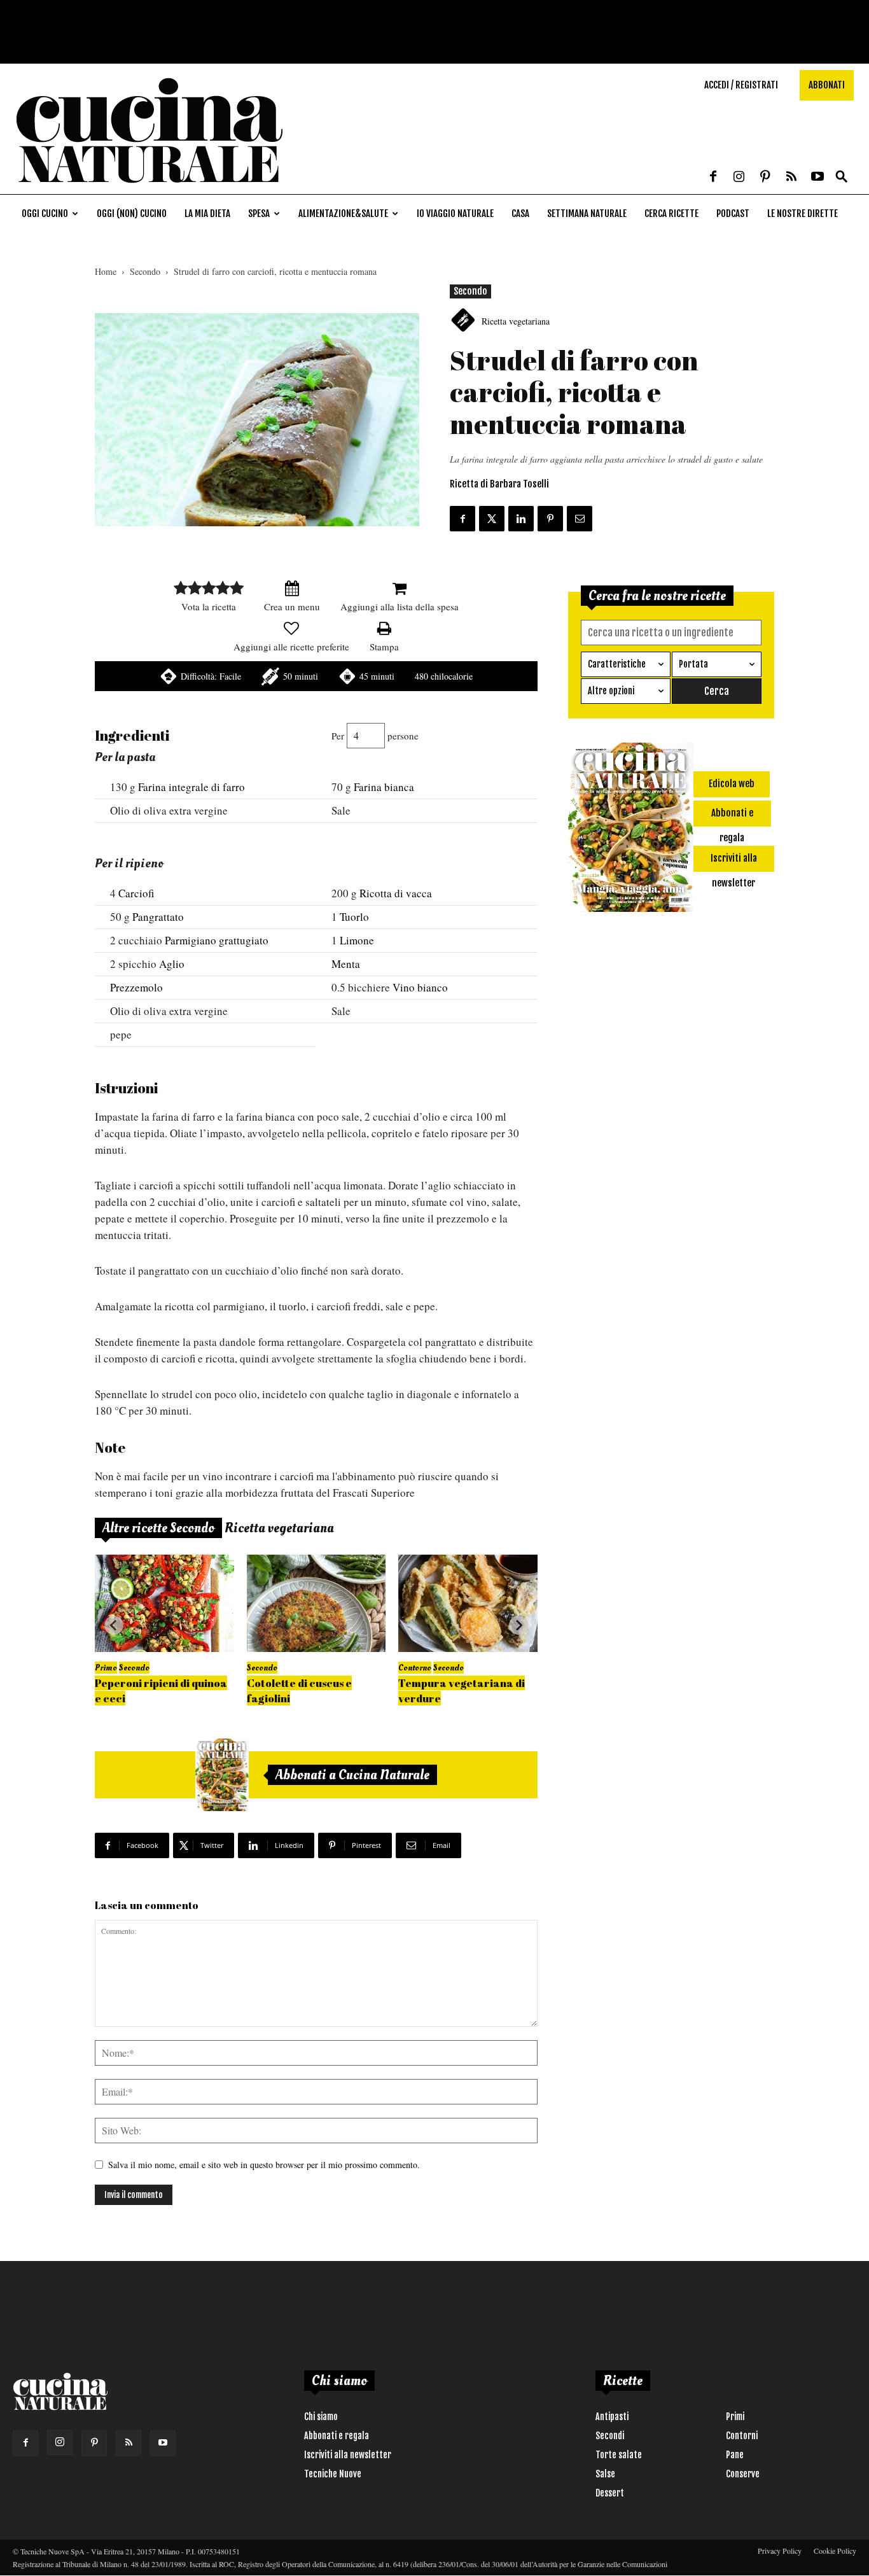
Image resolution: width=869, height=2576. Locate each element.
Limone (357, 940)
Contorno (415, 1668)
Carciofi (136, 893)
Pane (735, 2455)
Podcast (733, 213)
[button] (842, 177)
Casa (520, 213)
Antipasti (612, 2417)
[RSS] (791, 178)
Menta (346, 964)
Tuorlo (354, 917)
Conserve (743, 2474)
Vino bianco (420, 987)
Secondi (610, 2436)
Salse (605, 2474)
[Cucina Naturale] (149, 187)
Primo (106, 1668)
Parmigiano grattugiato (217, 940)
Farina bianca (384, 787)
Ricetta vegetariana (516, 321)
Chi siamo (321, 2417)
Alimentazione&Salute (343, 213)
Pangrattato (158, 917)
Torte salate (619, 2455)
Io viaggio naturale (455, 213)
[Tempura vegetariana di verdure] (468, 1603)
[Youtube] (817, 178)
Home (106, 271)
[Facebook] (713, 178)
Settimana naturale (587, 213)
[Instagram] (739, 178)
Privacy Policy (780, 2551)
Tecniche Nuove (333, 2474)
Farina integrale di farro (191, 787)
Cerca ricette (671, 213)
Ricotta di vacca (396, 893)
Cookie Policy (835, 2551)
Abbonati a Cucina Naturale (352, 1775)
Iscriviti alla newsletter (348, 2455)
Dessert (610, 2493)
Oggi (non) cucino (132, 213)
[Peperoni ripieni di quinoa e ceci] (164, 1603)
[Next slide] (518, 1625)
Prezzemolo (136, 987)
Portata (693, 664)
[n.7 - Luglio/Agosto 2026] (222, 1775)
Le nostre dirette (803, 213)
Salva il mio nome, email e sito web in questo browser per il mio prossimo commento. (264, 2165)
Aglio (172, 964)
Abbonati (827, 85)
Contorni (742, 2436)
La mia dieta (207, 213)
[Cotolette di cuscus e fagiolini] (316, 1603)
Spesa (259, 213)
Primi (735, 2417)
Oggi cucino (45, 213)
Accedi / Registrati (741, 85)
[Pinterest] (765, 178)
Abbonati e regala (337, 2436)
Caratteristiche (617, 664)
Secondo (145, 271)
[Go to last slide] (114, 1625)
